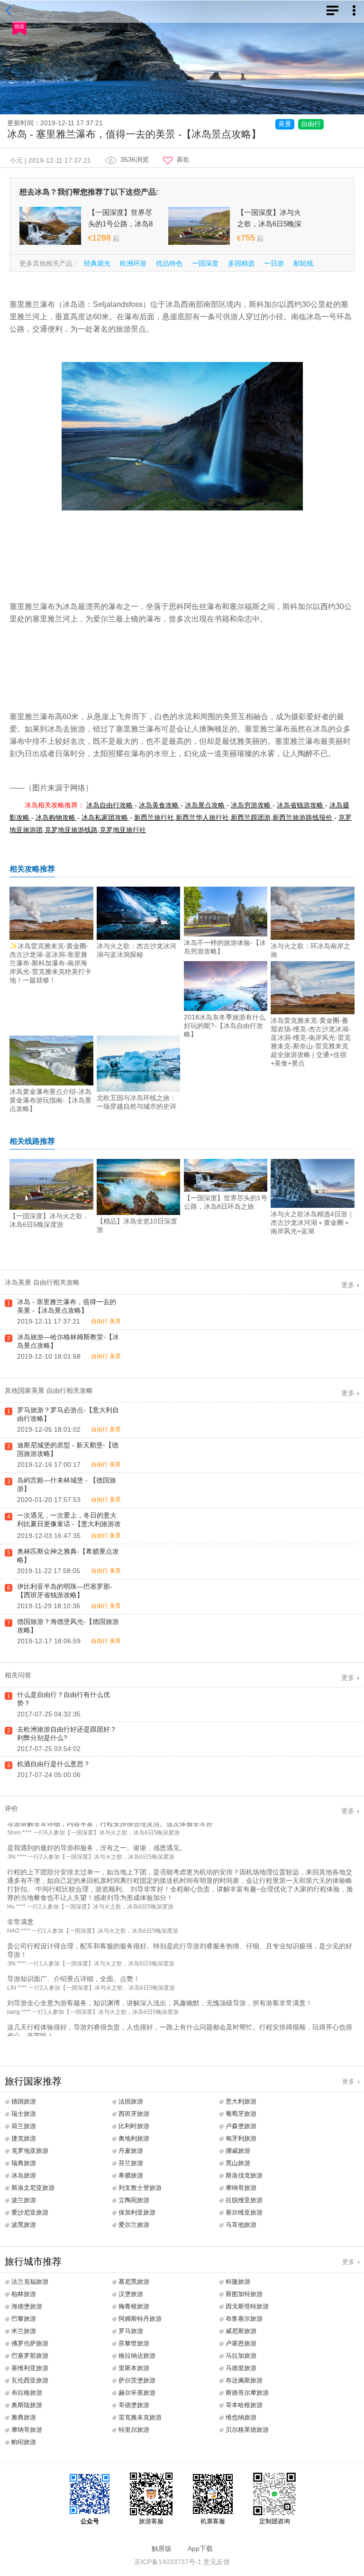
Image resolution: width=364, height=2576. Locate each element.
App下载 (200, 2548)
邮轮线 (303, 263)
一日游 (274, 263)
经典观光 (97, 263)
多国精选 (241, 263)
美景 (285, 124)
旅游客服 (151, 2521)
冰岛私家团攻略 (105, 817)
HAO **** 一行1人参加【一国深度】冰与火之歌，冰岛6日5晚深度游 (93, 1941)
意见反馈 (217, 2562)
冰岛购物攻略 (55, 817)
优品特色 (169, 263)
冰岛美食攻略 (159, 805)
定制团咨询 (275, 2521)
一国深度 (205, 263)
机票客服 (213, 2521)
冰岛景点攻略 (205, 805)
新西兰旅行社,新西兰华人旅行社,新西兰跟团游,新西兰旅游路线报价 (233, 817)
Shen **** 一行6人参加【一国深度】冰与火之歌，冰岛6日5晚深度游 (93, 1843)
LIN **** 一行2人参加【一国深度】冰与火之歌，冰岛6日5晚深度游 (91, 1998)
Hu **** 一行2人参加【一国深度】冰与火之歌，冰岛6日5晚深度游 (90, 1917)
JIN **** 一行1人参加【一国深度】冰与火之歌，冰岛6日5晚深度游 (91, 1974)
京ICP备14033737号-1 (168, 2562)
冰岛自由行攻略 (109, 805)
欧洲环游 (133, 263)
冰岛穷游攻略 (251, 805)
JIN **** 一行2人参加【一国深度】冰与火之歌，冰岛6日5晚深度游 (91, 1867)
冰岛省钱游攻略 (300, 805)
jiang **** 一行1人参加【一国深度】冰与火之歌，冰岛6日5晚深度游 (93, 2022)
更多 (348, 1285)
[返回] (10, 11)
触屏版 (162, 2548)
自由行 (311, 124)
